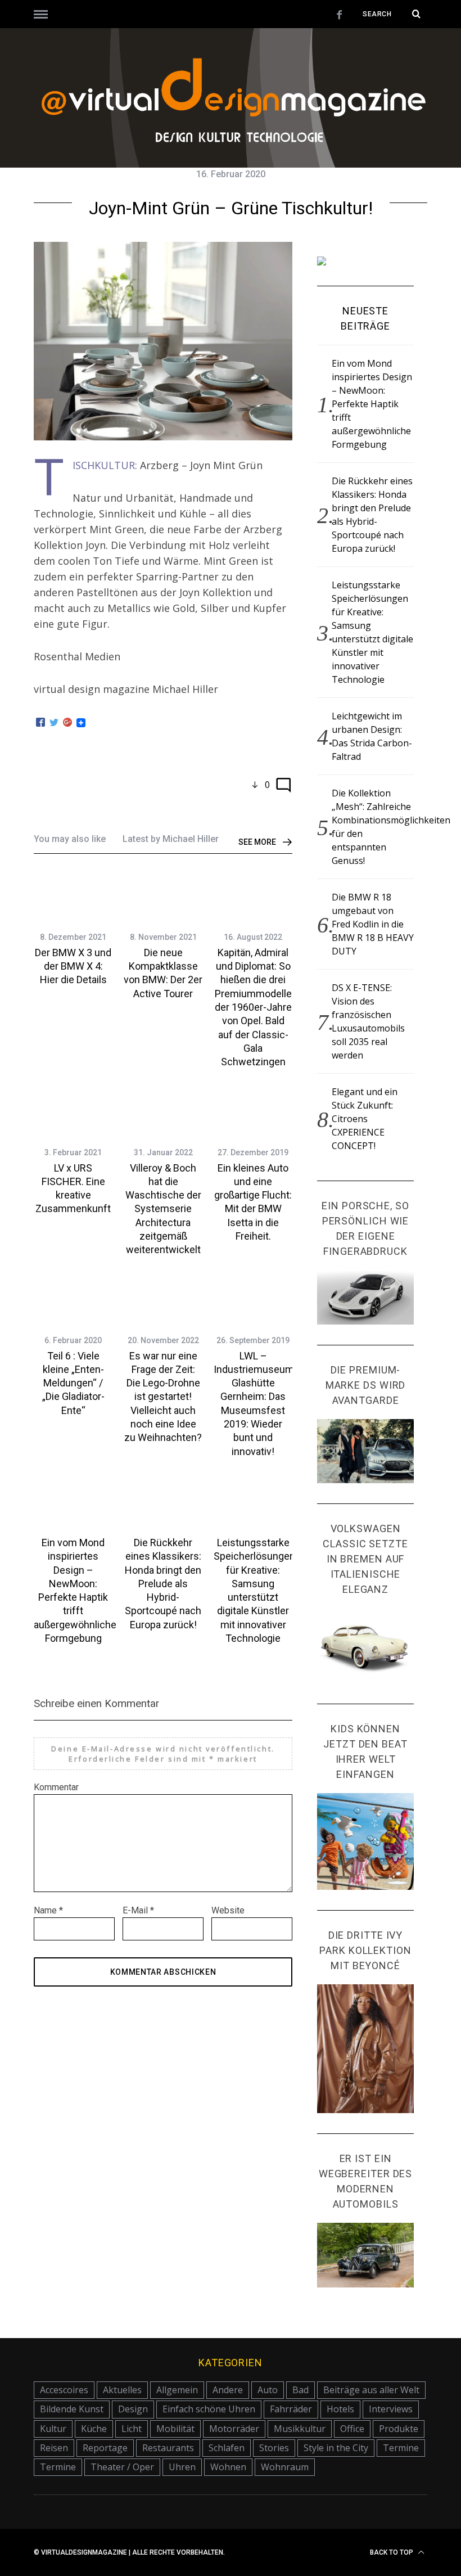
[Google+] (67, 723)
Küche (94, 2429)
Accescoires (64, 2390)
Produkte (399, 2429)
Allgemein (177, 2390)
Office (352, 2429)
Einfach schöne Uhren (209, 2409)
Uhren (182, 2467)
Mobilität (175, 2429)
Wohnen (228, 2467)
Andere (228, 2390)
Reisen (54, 2448)
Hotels (340, 2409)
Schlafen (227, 2448)
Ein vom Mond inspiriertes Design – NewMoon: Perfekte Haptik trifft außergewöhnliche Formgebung (372, 404)
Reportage (105, 2448)
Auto (268, 2390)
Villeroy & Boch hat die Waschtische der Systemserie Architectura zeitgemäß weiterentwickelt (163, 1209)
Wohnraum (285, 2467)
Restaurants (168, 2448)
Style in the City (336, 2448)
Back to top (392, 2552)
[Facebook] (40, 723)
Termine (401, 2448)
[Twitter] (54, 723)
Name (48, 1910)
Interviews (391, 2409)
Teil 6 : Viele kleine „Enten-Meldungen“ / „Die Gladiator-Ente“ (73, 1383)
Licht (132, 2429)
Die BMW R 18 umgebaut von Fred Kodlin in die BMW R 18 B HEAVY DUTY (373, 924)
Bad (300, 2390)
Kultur (53, 2429)
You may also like (70, 839)
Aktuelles (122, 2390)
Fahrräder (291, 2409)
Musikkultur (300, 2429)
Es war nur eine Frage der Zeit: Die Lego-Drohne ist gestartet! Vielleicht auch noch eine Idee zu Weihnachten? (163, 1397)
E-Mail (138, 1910)
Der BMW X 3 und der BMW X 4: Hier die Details (73, 966)
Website (228, 1910)
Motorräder (234, 2429)
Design (133, 2409)
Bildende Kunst (72, 2409)
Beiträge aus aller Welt (371, 2390)
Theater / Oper (122, 2467)
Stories (274, 2448)
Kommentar (56, 1787)
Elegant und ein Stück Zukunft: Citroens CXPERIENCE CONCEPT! (365, 1119)
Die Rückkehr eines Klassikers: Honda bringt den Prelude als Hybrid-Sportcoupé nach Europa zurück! (163, 1584)
